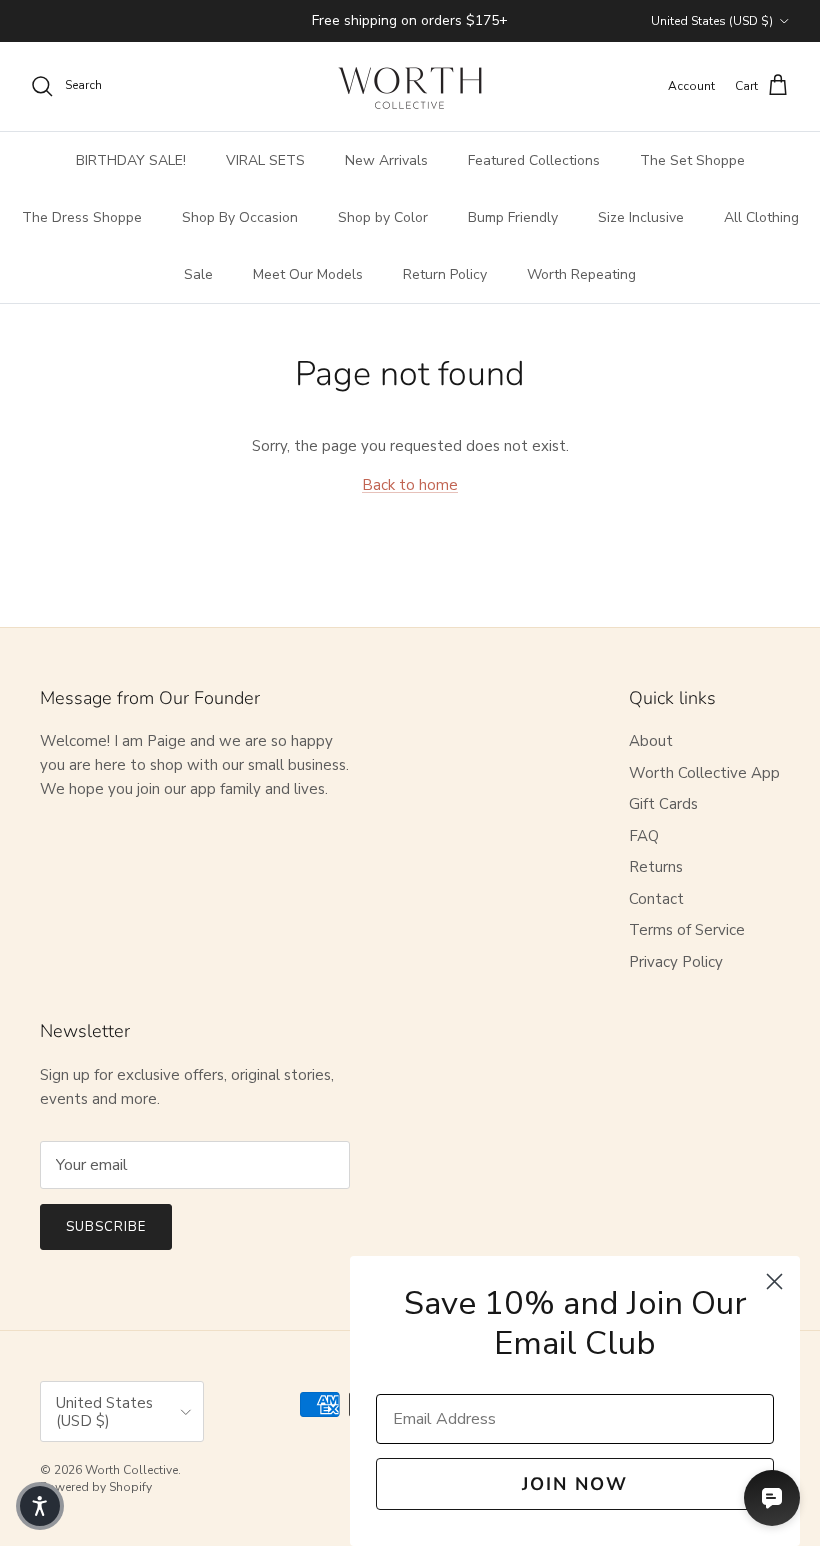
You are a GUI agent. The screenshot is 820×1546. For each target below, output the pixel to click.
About (651, 741)
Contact (656, 899)
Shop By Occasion (240, 217)
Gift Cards (663, 804)
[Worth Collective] (410, 86)
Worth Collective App (704, 773)
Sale (198, 274)
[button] (40, 1506)
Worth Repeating (581, 274)
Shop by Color (383, 217)
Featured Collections (534, 160)
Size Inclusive (641, 217)
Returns (656, 867)
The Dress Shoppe (82, 217)
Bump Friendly (513, 217)
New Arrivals (386, 160)
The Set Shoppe (692, 160)
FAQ (644, 836)
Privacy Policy (676, 962)
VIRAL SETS (265, 160)
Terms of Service (687, 930)
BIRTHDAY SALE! (131, 160)
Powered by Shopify (96, 1487)
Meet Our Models (308, 274)
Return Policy (445, 274)
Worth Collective (131, 1470)
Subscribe (106, 1227)
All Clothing (761, 217)
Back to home (410, 485)
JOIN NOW (575, 1484)
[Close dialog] (774, 1281)
